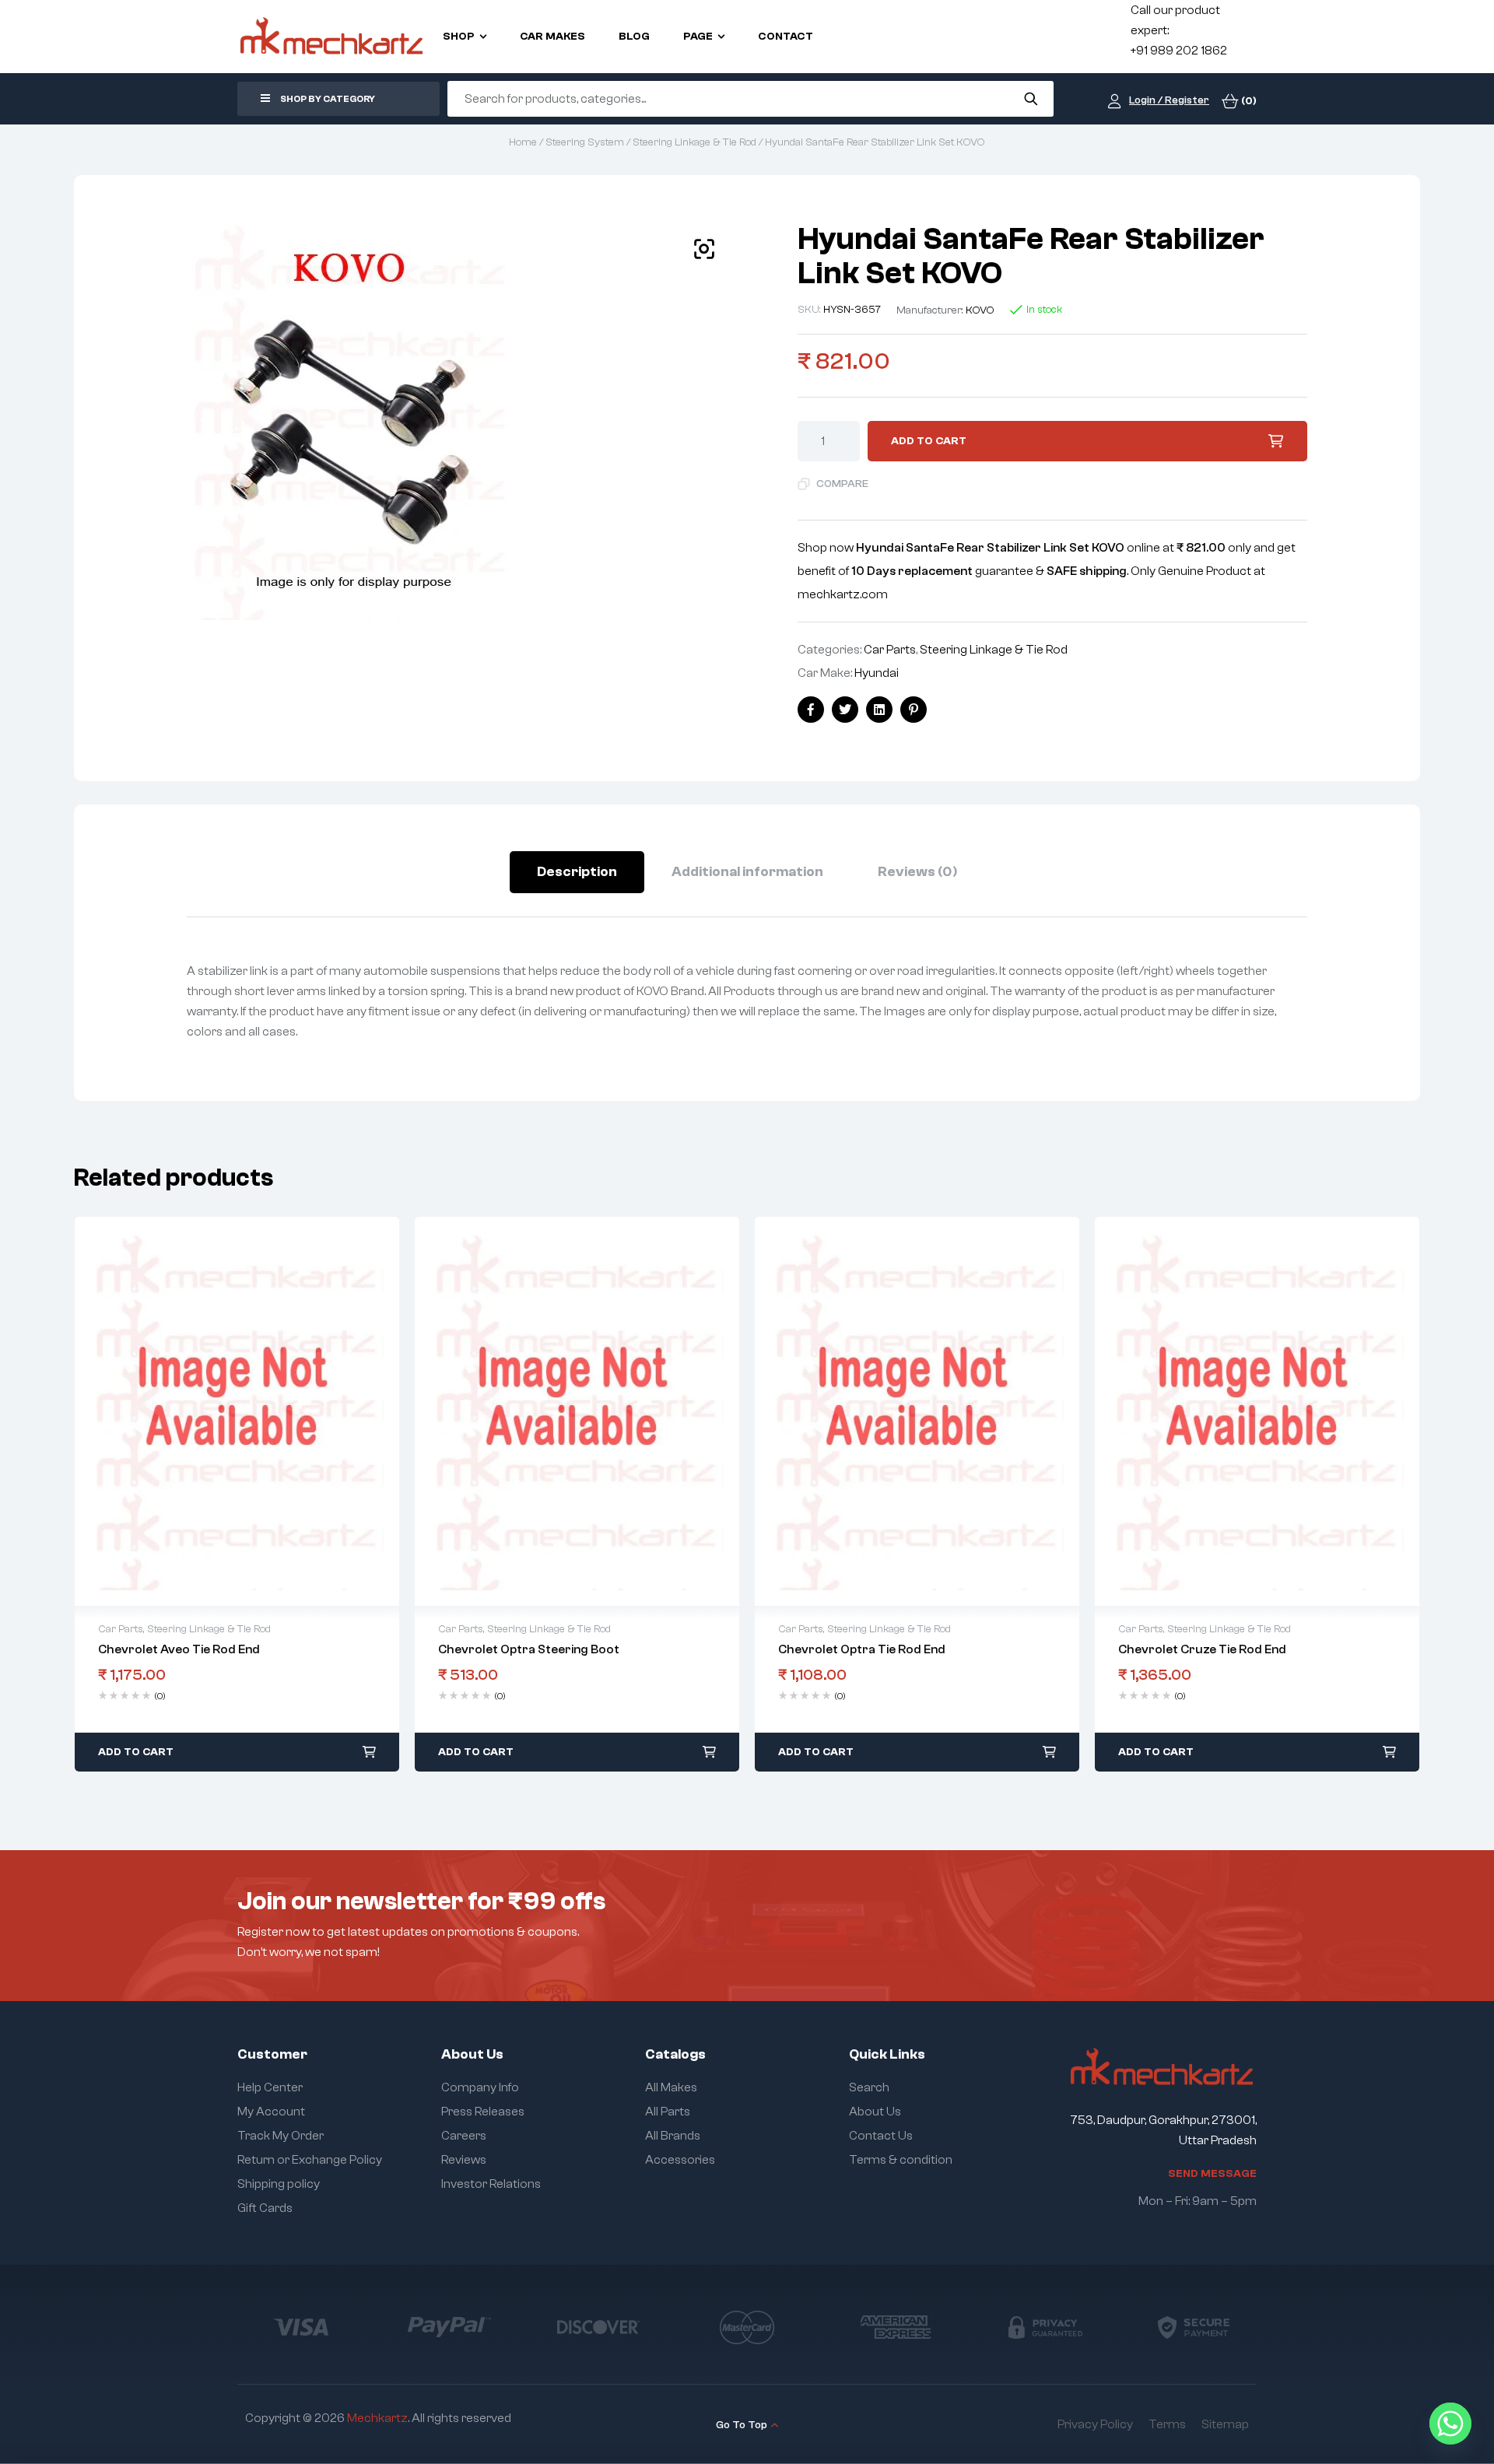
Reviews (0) (917, 872)
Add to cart (929, 441)
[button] (704, 249)
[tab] (577, 872)
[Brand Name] (300, 2327)
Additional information (747, 872)
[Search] (1031, 99)
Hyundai (877, 673)
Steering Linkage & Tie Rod (694, 142)
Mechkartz (377, 2418)
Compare (842, 484)
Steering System (585, 142)
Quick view (221, 1411)
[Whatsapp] (1450, 2424)
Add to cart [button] (136, 1752)
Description (577, 872)
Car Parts (890, 650)
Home (523, 142)
